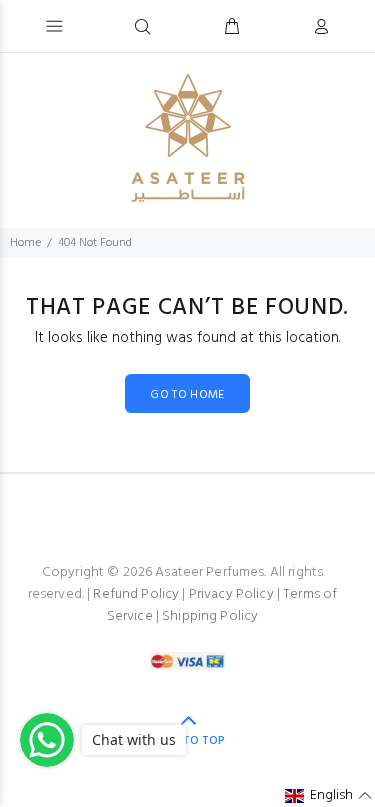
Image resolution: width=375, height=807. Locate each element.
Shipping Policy (210, 616)
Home (25, 243)
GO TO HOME (187, 395)
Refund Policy (136, 594)
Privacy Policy (231, 594)
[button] (329, 796)
